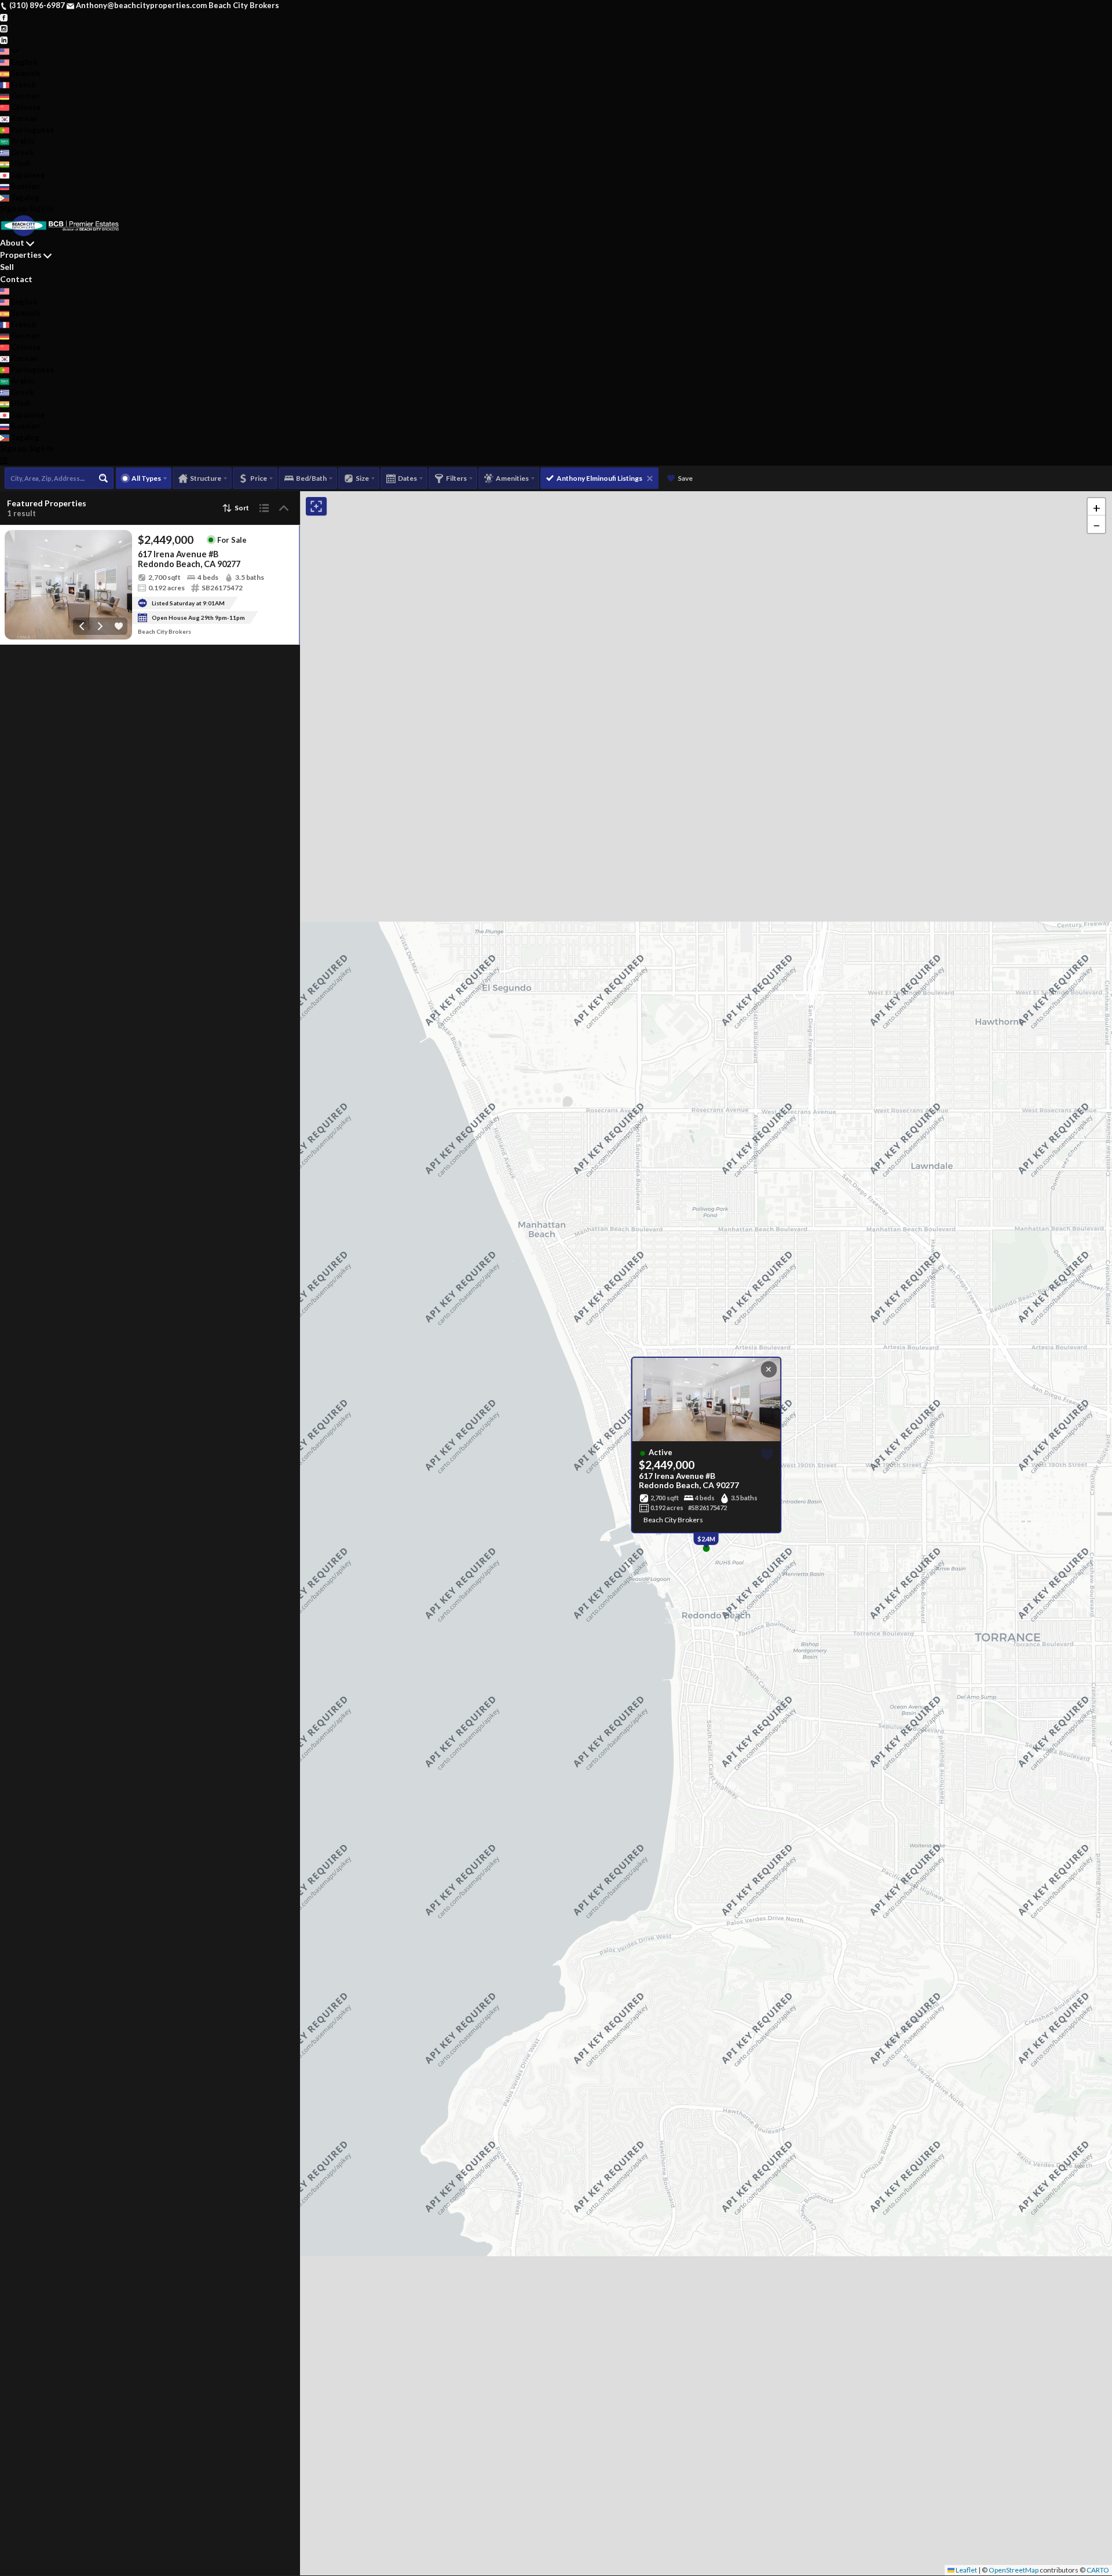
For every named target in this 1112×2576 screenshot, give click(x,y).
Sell (7, 267)
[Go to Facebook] (4, 17)
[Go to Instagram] (4, 28)
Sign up (14, 209)
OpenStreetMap (1014, 2570)
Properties (21, 255)
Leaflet (966, 2570)
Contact (16, 279)
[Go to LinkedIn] (4, 39)
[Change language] (9, 51)
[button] (1096, 507)
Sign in (41, 209)
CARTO (1098, 2570)
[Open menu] (4, 461)
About (12, 242)
